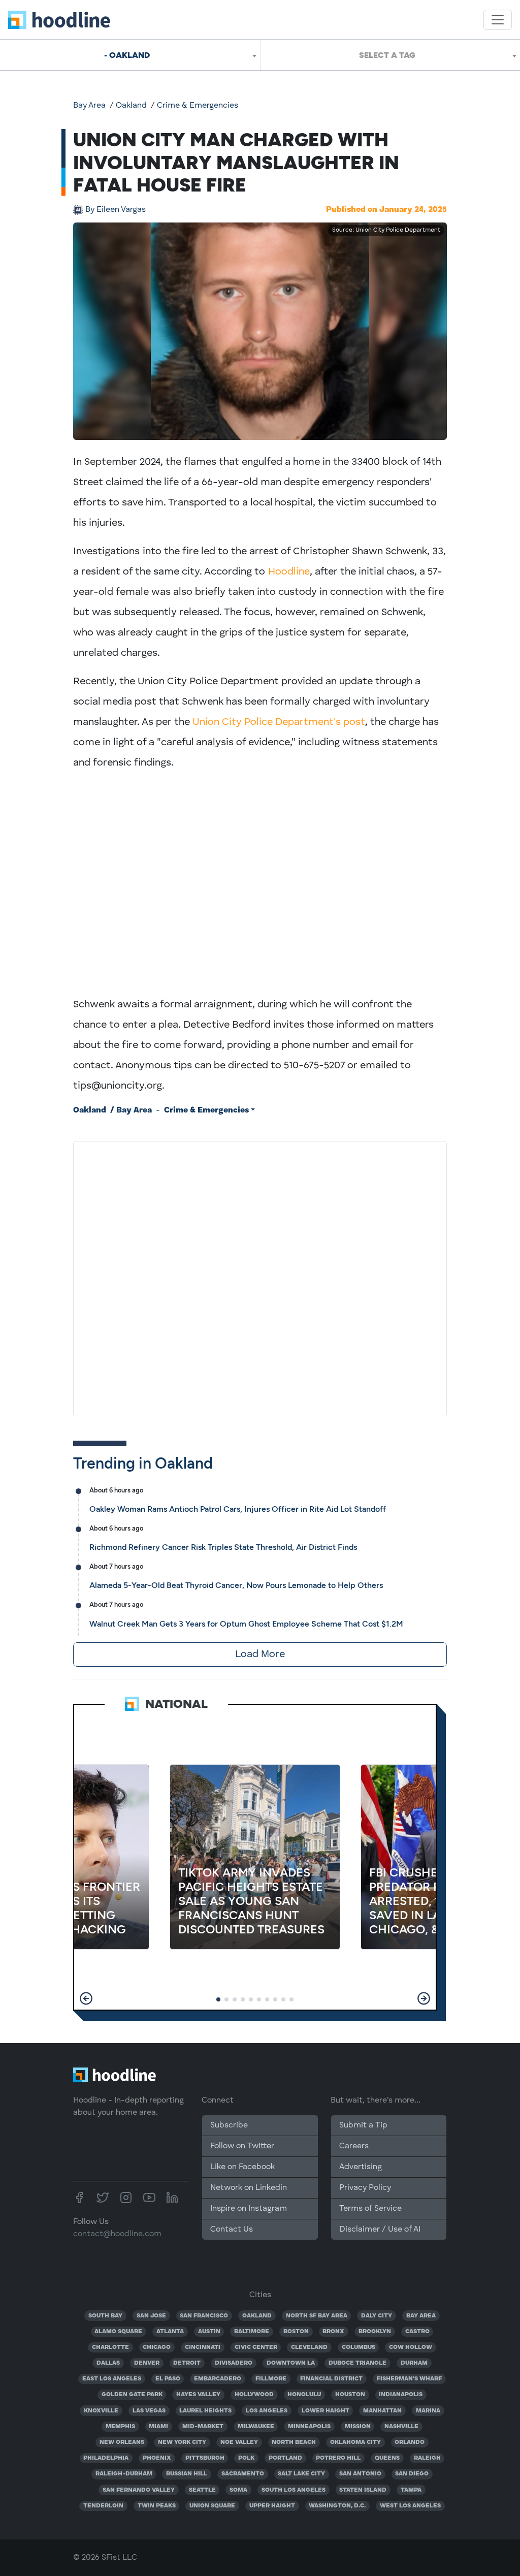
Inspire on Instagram (249, 2209)
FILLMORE (271, 2379)
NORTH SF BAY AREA (317, 2316)
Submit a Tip (363, 2125)
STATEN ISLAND (363, 2490)
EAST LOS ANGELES (112, 2379)
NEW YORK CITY (182, 2442)
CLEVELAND (309, 2347)
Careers (354, 2146)
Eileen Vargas (116, 210)
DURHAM (414, 2363)
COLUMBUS (359, 2347)
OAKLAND (257, 2316)
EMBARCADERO (218, 2379)
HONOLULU (304, 2395)
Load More (260, 1655)
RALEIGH (427, 2458)
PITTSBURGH (205, 2458)
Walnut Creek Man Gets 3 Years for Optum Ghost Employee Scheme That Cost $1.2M (246, 1624)
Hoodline (289, 572)
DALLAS (108, 2363)
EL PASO (168, 2379)
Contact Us (232, 2230)
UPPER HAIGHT (272, 2506)
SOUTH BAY (105, 2316)
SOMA (238, 2490)
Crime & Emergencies (198, 106)
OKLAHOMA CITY (355, 2442)
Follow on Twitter (242, 2146)
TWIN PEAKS (157, 2506)
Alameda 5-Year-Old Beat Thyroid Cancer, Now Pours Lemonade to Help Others (236, 1585)
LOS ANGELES (267, 2411)
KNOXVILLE (101, 2411)
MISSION (358, 2427)
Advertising (361, 2167)
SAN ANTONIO (360, 2474)
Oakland (131, 106)
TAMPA (411, 2490)
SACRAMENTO (243, 2474)
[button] (86, 1998)
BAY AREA (421, 2316)
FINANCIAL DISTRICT (331, 2379)
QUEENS (387, 2458)
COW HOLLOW (411, 2347)
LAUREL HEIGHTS (205, 2411)
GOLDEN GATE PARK (132, 2395)
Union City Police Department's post (279, 722)
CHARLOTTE (110, 2347)
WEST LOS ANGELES (410, 2506)
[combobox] (130, 55)
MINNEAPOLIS (309, 2427)
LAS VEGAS (149, 2411)
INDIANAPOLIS (401, 2395)
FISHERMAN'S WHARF (409, 2379)
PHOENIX (157, 2458)
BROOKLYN (375, 2332)
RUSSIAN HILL (187, 2474)
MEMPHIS (120, 2427)
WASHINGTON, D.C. (337, 2506)
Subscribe (229, 2125)
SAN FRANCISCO (204, 2316)
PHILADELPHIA (106, 2458)
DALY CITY (377, 2316)
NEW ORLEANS (122, 2442)
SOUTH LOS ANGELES (294, 2490)
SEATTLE (202, 2490)
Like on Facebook (242, 2167)
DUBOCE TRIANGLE (357, 2363)
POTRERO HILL (338, 2458)
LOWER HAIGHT (326, 2411)
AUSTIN (209, 2332)
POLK (246, 2458)
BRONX (333, 2332)
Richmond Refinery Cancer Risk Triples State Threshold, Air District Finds (223, 1547)
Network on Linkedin (249, 2188)
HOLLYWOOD (254, 2395)
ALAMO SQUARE (118, 2332)
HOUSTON (350, 2395)
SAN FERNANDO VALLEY (139, 2490)
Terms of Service (370, 2209)
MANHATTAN (382, 2411)
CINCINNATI (203, 2347)
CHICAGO (157, 2347)
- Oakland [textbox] (127, 55)
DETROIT (187, 2363)
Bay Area (89, 106)
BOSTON (296, 2332)
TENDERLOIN (103, 2506)
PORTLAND (285, 2458)
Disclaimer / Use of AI (380, 2230)
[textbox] (390, 55)
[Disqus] (260, 1277)
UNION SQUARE (212, 2506)
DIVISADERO (234, 2363)
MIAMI (158, 2427)
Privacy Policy (365, 2188)
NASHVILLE (401, 2427)
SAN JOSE (151, 2316)
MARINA (428, 2411)
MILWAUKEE (256, 2427)
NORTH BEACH (294, 2442)
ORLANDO (410, 2442)
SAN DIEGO (412, 2474)
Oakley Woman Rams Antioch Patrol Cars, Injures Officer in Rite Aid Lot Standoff (238, 1509)
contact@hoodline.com (117, 2234)
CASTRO (417, 2332)
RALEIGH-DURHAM (124, 2474)
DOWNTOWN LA (291, 2363)
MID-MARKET (203, 2427)
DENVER (147, 2363)
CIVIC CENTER (256, 2347)
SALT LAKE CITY (301, 2474)
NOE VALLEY (239, 2442)
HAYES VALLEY (198, 2395)
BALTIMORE (252, 2332)
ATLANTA (170, 2332)
